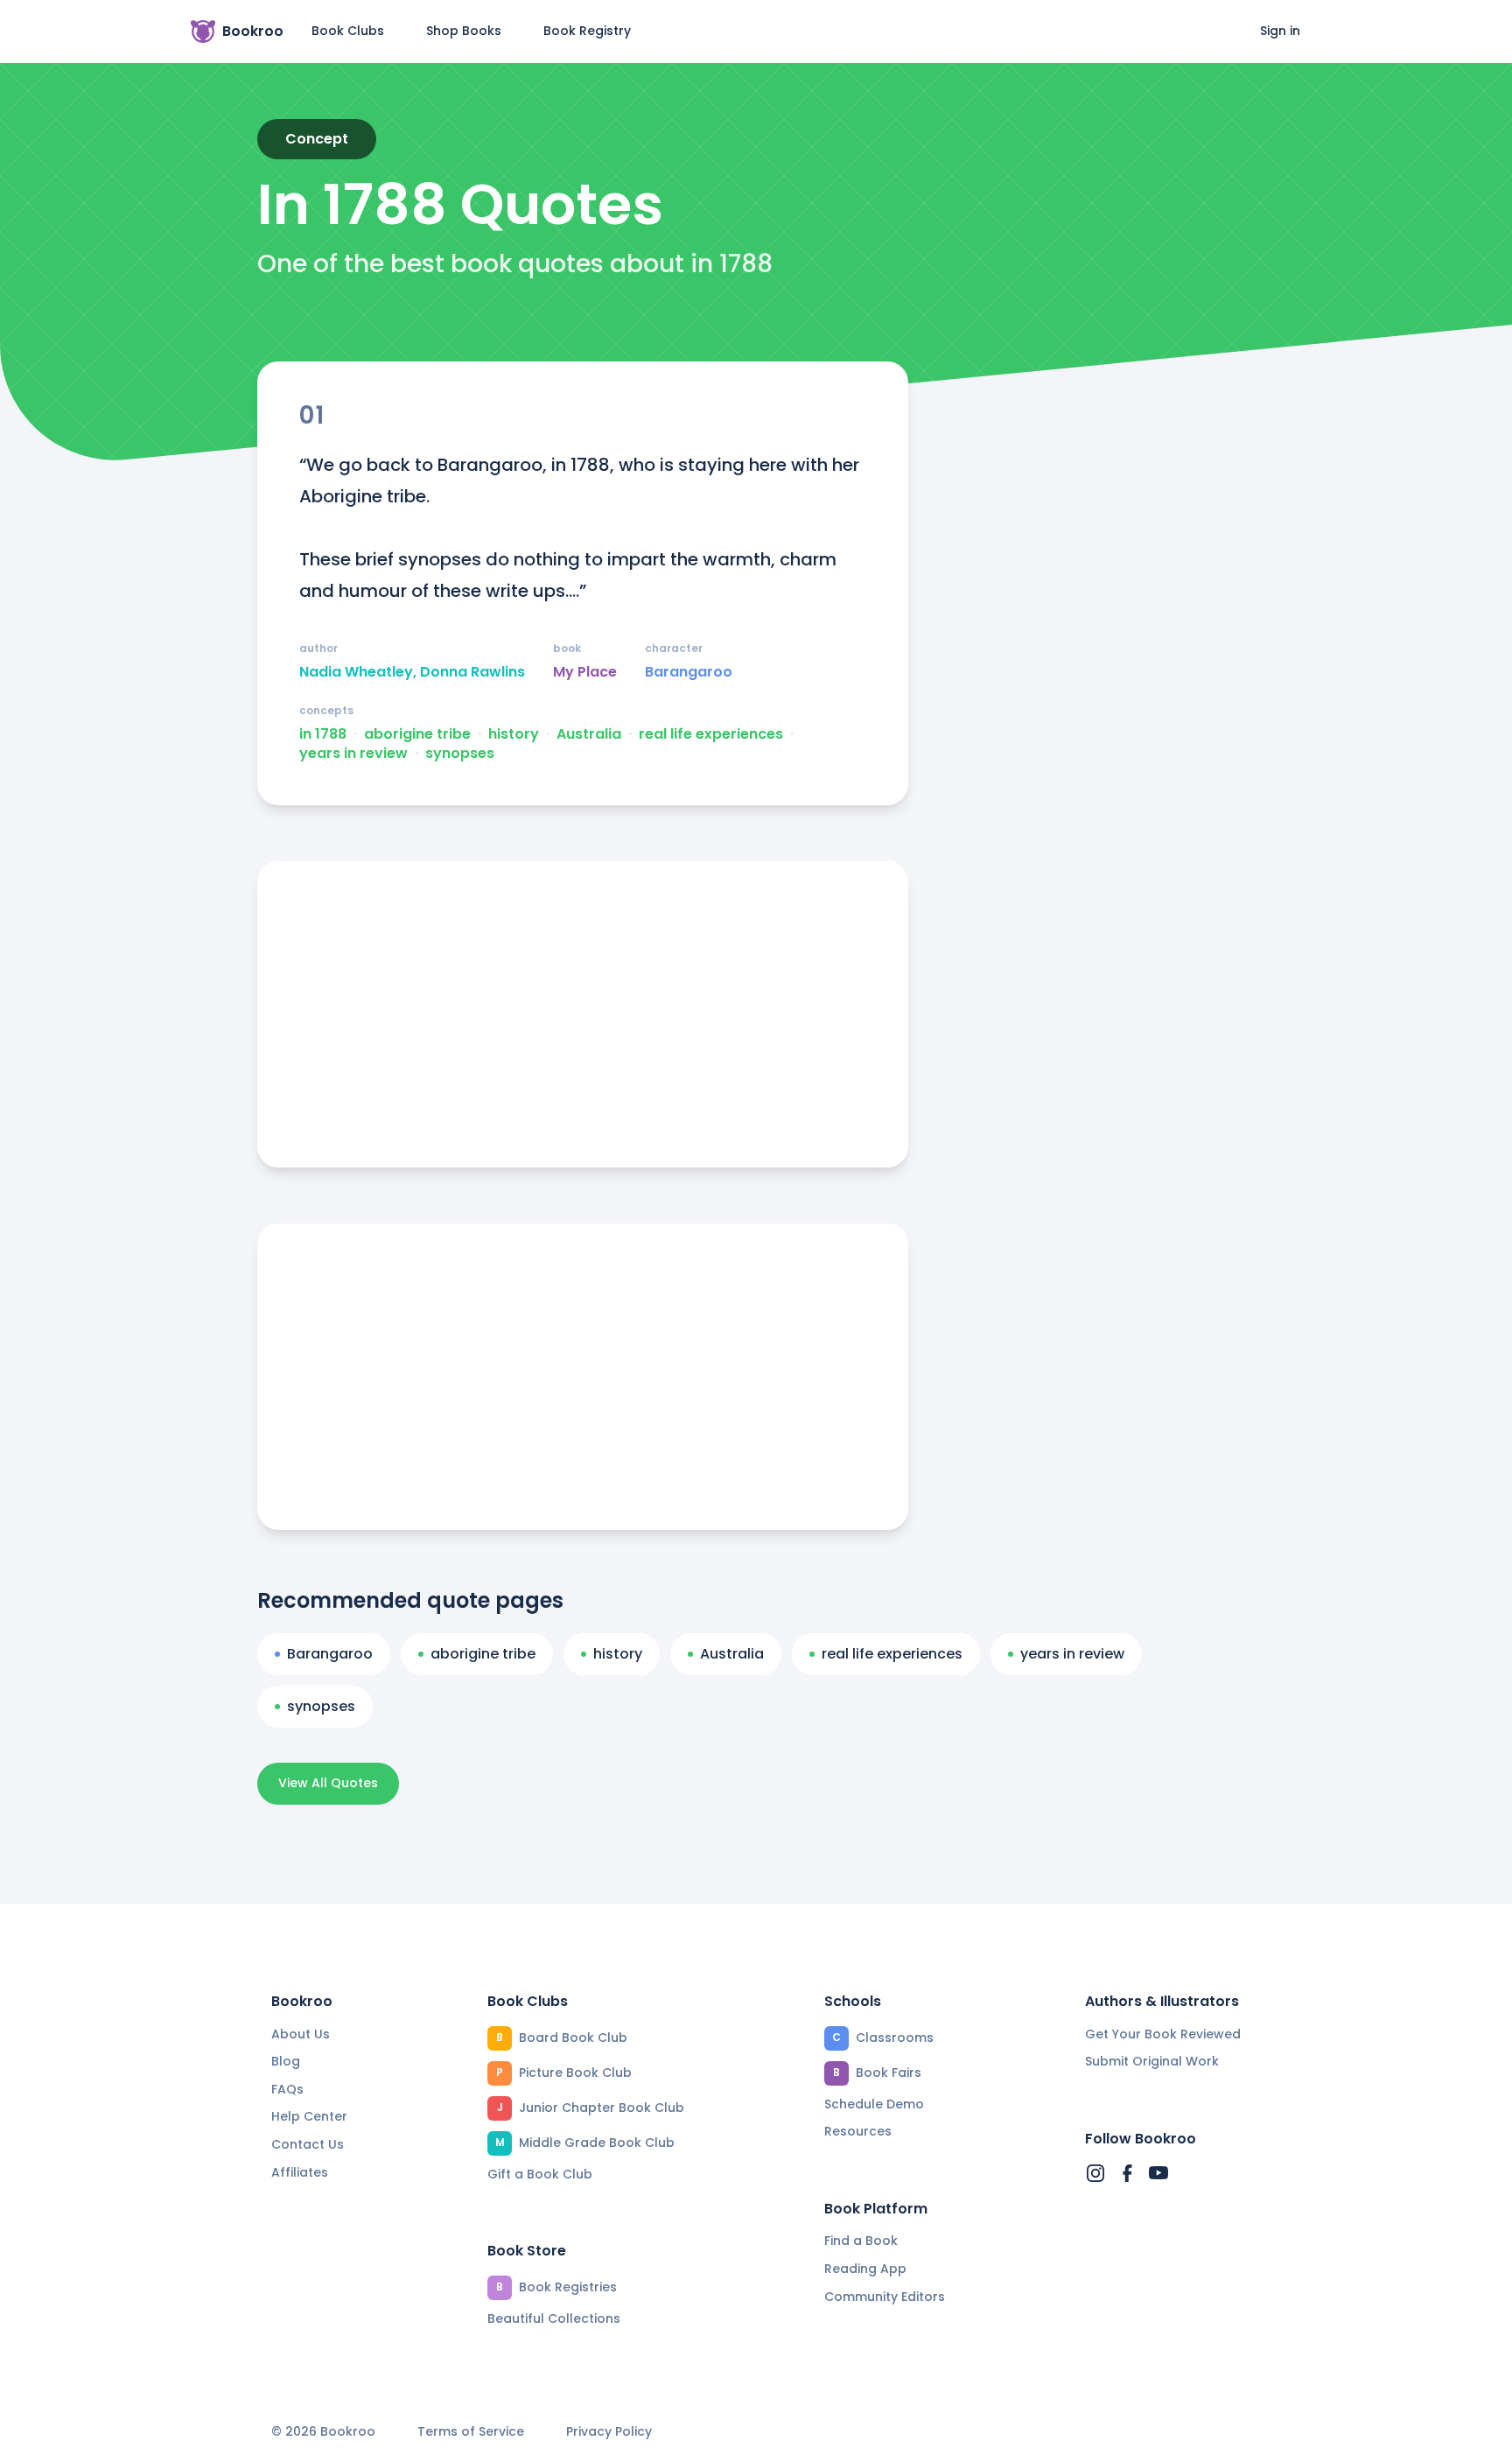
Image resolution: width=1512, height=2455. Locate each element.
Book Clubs (348, 31)
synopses (460, 754)
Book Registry (587, 31)
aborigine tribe (417, 734)
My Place (585, 672)
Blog (286, 2061)
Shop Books (464, 31)
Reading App (865, 2269)
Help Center (309, 2116)
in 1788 (323, 734)
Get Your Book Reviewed (1163, 2034)
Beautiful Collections (554, 2318)
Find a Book (861, 2241)
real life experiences (711, 734)
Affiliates (300, 2172)
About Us (301, 2034)
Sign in (1280, 31)
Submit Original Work (1152, 2061)
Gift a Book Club (540, 2174)
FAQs (287, 2089)
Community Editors (885, 2297)
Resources (858, 2131)
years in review (353, 754)
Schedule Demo (874, 2104)
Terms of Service (471, 2432)
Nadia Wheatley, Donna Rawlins (412, 672)
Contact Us (308, 2144)
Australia (589, 734)
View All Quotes (328, 1783)
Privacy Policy (609, 2432)
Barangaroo (689, 672)
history (514, 734)
